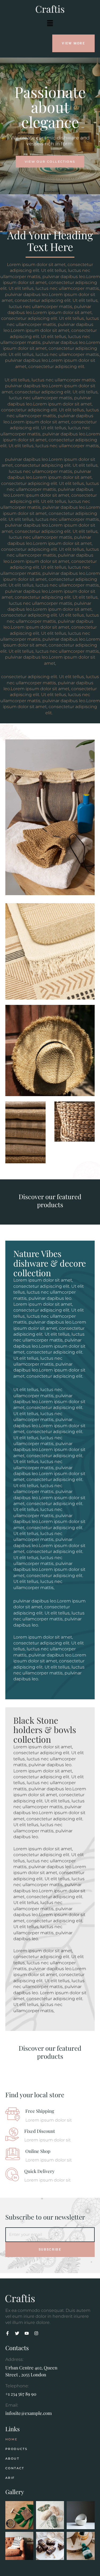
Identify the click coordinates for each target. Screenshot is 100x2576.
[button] (50, 23)
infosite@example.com (29, 2413)
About (12, 2459)
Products (16, 2449)
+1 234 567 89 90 (21, 2394)
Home (11, 2439)
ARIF (10, 2478)
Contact (15, 2468)
